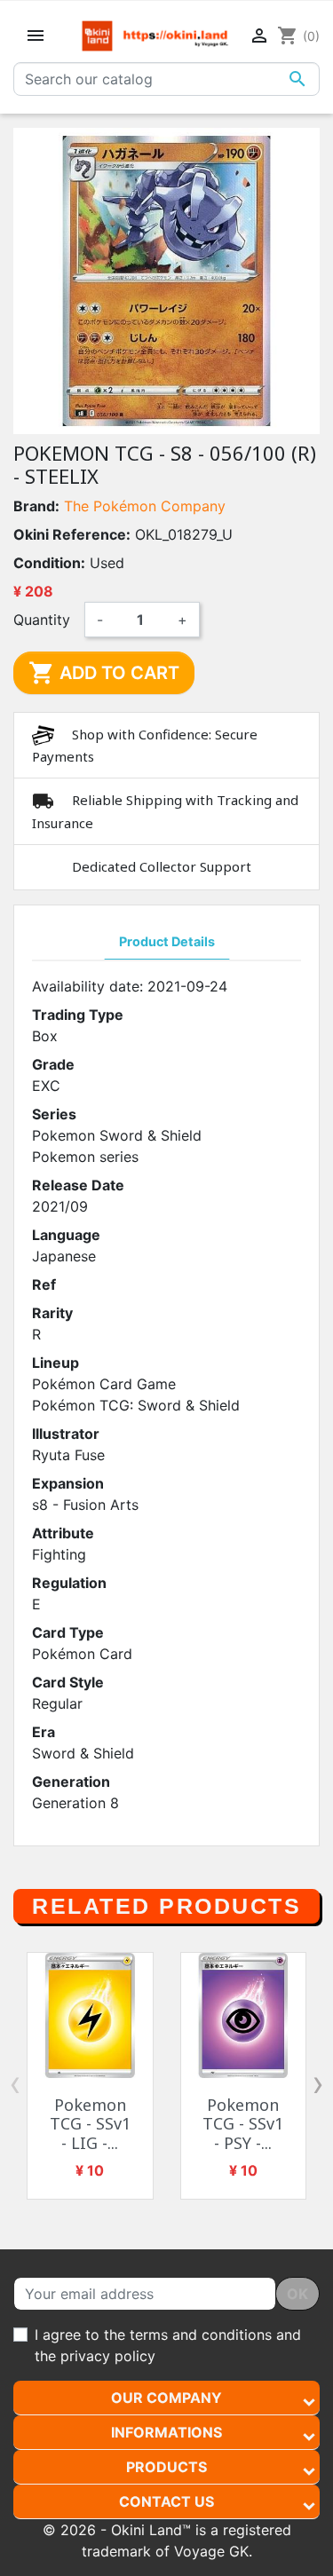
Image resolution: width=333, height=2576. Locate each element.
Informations (166, 2432)
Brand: (36, 506)
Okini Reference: (72, 534)
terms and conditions (201, 2335)
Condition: (49, 563)
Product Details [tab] (167, 941)
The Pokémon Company (145, 506)
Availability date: (87, 986)
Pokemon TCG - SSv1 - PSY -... (243, 2124)
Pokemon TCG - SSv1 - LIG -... (90, 2124)
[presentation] (15, 2083)
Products (166, 2467)
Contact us (166, 2501)
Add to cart (104, 673)
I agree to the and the (168, 2345)
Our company (166, 2398)
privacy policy (108, 2356)
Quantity (42, 620)
